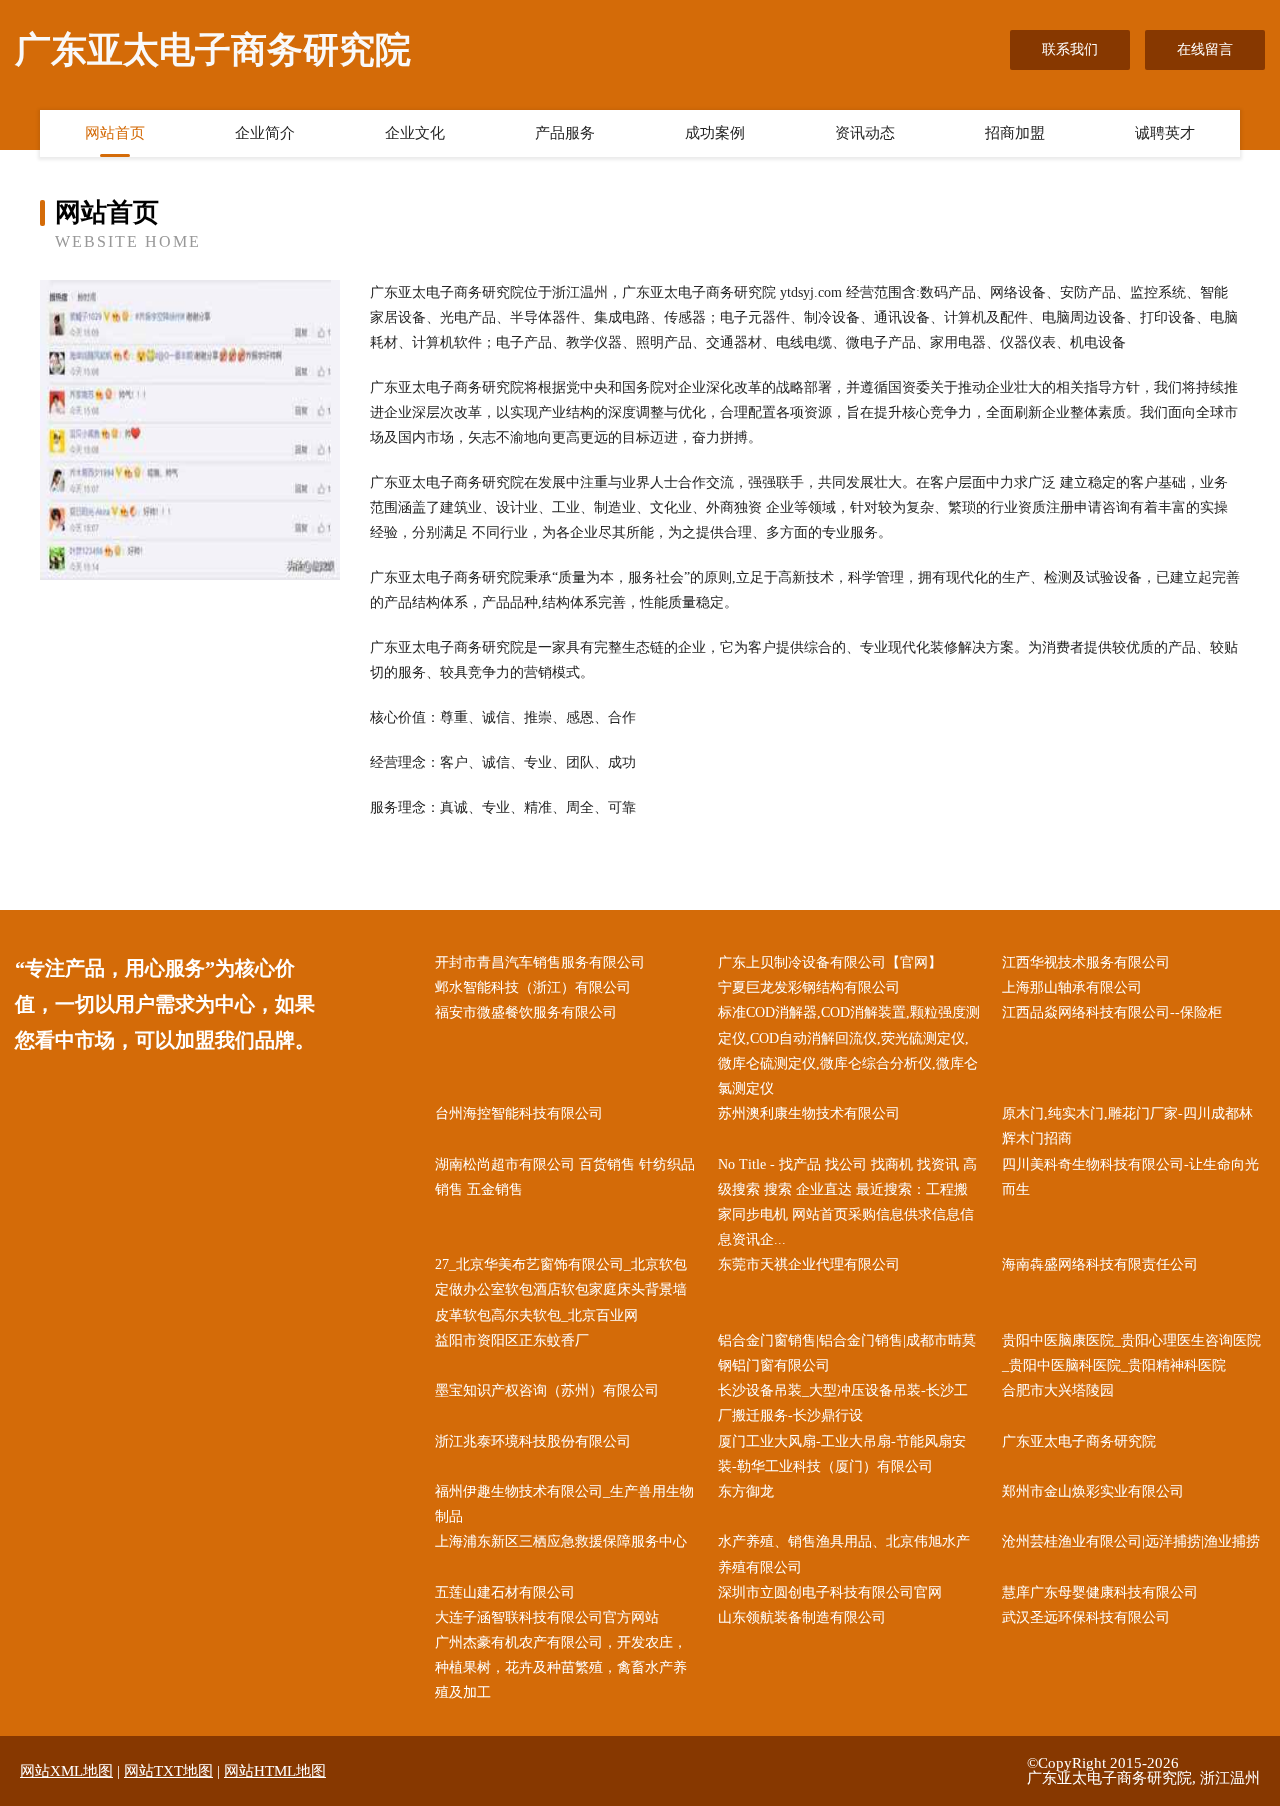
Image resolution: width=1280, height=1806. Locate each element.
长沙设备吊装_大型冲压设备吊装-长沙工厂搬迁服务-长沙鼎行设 (843, 1403)
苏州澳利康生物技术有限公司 (809, 1113)
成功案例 (715, 133)
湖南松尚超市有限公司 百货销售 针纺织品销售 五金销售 (565, 1177)
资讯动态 (865, 133)
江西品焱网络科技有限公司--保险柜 (1112, 1012)
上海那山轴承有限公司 (1072, 987)
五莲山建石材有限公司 (505, 1592)
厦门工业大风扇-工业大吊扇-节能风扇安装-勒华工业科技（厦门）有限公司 (842, 1454)
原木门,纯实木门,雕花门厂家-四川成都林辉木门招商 (1127, 1126)
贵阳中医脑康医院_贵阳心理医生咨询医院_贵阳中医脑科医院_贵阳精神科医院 (1131, 1353)
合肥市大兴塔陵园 (1058, 1390)
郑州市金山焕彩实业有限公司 (1093, 1491)
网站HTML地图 (275, 1771)
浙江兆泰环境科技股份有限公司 (533, 1441)
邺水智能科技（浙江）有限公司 (533, 987)
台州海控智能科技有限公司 (519, 1113)
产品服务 (565, 133)
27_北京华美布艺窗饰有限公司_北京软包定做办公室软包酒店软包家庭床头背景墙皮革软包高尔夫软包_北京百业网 (561, 1289)
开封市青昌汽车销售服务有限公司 (540, 962)
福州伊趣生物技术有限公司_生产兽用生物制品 (564, 1504)
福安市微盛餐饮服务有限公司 (526, 1012)
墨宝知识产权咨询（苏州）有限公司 (547, 1390)
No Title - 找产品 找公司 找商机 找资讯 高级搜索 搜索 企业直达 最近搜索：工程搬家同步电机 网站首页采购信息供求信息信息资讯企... (847, 1202)
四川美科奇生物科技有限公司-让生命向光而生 (1130, 1177)
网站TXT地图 (168, 1771)
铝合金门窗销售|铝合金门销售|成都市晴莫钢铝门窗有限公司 (847, 1353)
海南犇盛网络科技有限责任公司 (1100, 1264)
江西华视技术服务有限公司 (1086, 962)
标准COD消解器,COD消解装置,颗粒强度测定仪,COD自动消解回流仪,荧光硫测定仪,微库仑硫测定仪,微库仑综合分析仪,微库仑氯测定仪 (849, 1050)
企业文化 (415, 133)
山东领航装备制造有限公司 (802, 1617)
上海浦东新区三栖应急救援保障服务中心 (561, 1541)
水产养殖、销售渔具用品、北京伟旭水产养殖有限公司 (844, 1554)
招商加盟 (1015, 133)
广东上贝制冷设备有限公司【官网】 (830, 962)
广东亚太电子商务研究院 (1079, 1441)
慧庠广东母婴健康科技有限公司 (1100, 1592)
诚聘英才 (1165, 133)
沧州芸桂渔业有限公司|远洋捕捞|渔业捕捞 (1131, 1541)
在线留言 (1205, 49)
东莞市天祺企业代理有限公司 (809, 1264)
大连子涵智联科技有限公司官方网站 (547, 1617)
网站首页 (115, 133)
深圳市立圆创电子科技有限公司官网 (830, 1592)
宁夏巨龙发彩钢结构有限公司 (809, 987)
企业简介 (265, 133)
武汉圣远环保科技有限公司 (1086, 1617)
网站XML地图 (66, 1771)
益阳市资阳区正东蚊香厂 (512, 1340)
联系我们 (1070, 49)
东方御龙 (746, 1491)
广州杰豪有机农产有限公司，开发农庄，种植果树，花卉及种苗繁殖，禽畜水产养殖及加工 (561, 1667)
